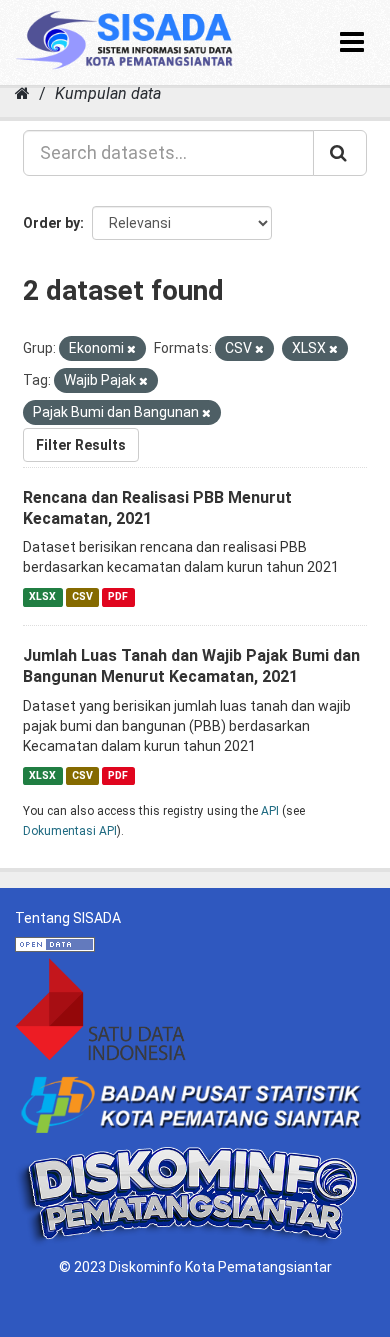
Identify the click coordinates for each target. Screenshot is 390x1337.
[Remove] (131, 349)
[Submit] (340, 153)
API (270, 811)
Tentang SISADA (68, 918)
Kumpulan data (108, 93)
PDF (118, 596)
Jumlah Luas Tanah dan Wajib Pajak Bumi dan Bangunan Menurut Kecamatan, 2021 (191, 666)
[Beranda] (22, 93)
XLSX (42, 596)
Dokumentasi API (70, 831)
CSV (82, 596)
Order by (51, 223)
